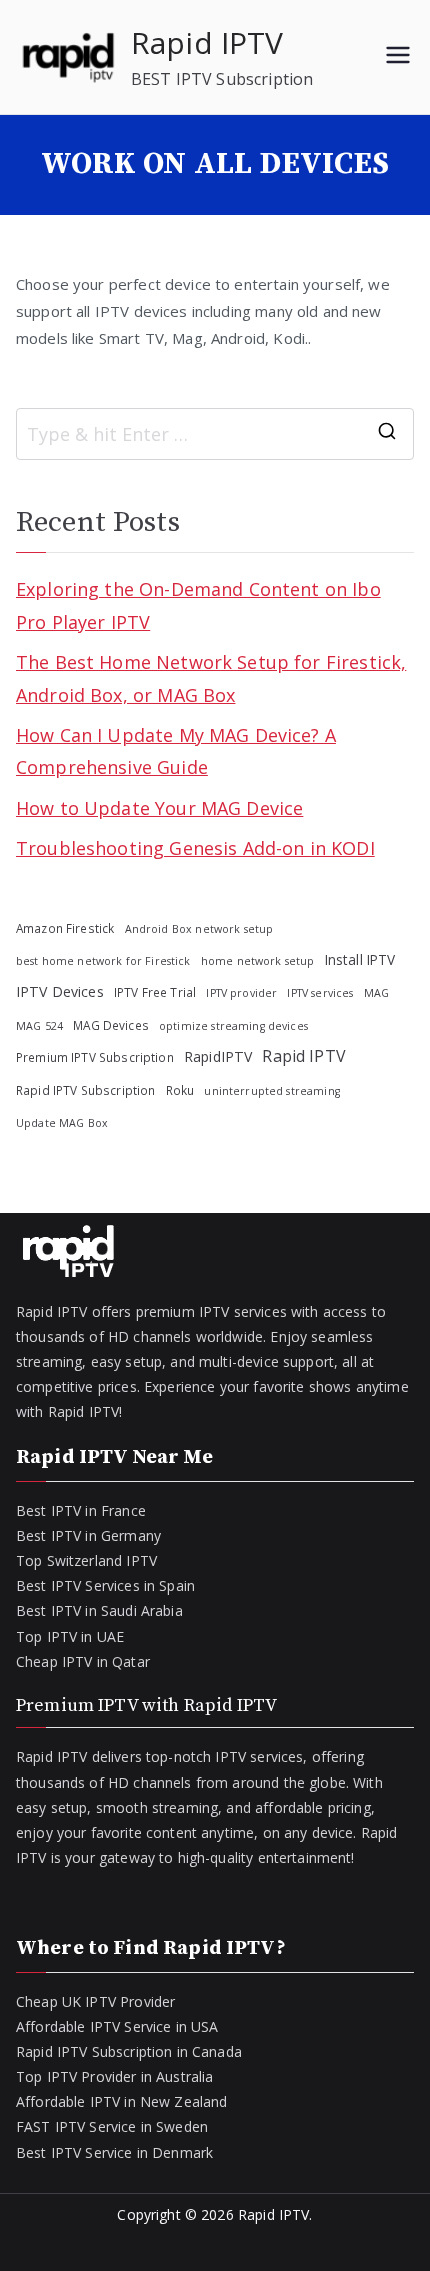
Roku (180, 1090)
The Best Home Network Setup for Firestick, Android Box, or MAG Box (211, 678)
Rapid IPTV (207, 42)
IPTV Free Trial (155, 992)
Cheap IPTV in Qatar (83, 1661)
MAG (376, 993)
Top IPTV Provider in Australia (115, 2076)
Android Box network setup (199, 929)
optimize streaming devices (233, 1026)
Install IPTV (360, 959)
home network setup (258, 961)
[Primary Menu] (398, 57)
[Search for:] (215, 434)
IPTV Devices (60, 991)
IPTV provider (241, 993)
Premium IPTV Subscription (95, 1057)
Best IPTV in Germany (88, 1535)
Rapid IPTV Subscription (85, 1090)
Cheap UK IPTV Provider (95, 2001)
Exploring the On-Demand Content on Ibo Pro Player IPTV (198, 605)
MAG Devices (111, 1025)
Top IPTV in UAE (70, 1636)
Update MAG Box (62, 1123)
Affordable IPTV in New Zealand (122, 2101)
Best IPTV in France (81, 1510)
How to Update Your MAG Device (159, 808)
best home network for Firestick (103, 961)
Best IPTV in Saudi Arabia (99, 1610)
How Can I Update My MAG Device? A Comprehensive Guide (176, 751)
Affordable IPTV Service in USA (117, 2026)
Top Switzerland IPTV (86, 1560)
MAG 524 (39, 1026)
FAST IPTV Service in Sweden (112, 2126)
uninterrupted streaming (271, 1091)
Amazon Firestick (65, 928)
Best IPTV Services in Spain (105, 1585)
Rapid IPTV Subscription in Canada (129, 2051)
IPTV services (320, 993)
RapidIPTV (218, 1056)
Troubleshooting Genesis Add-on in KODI (195, 848)
